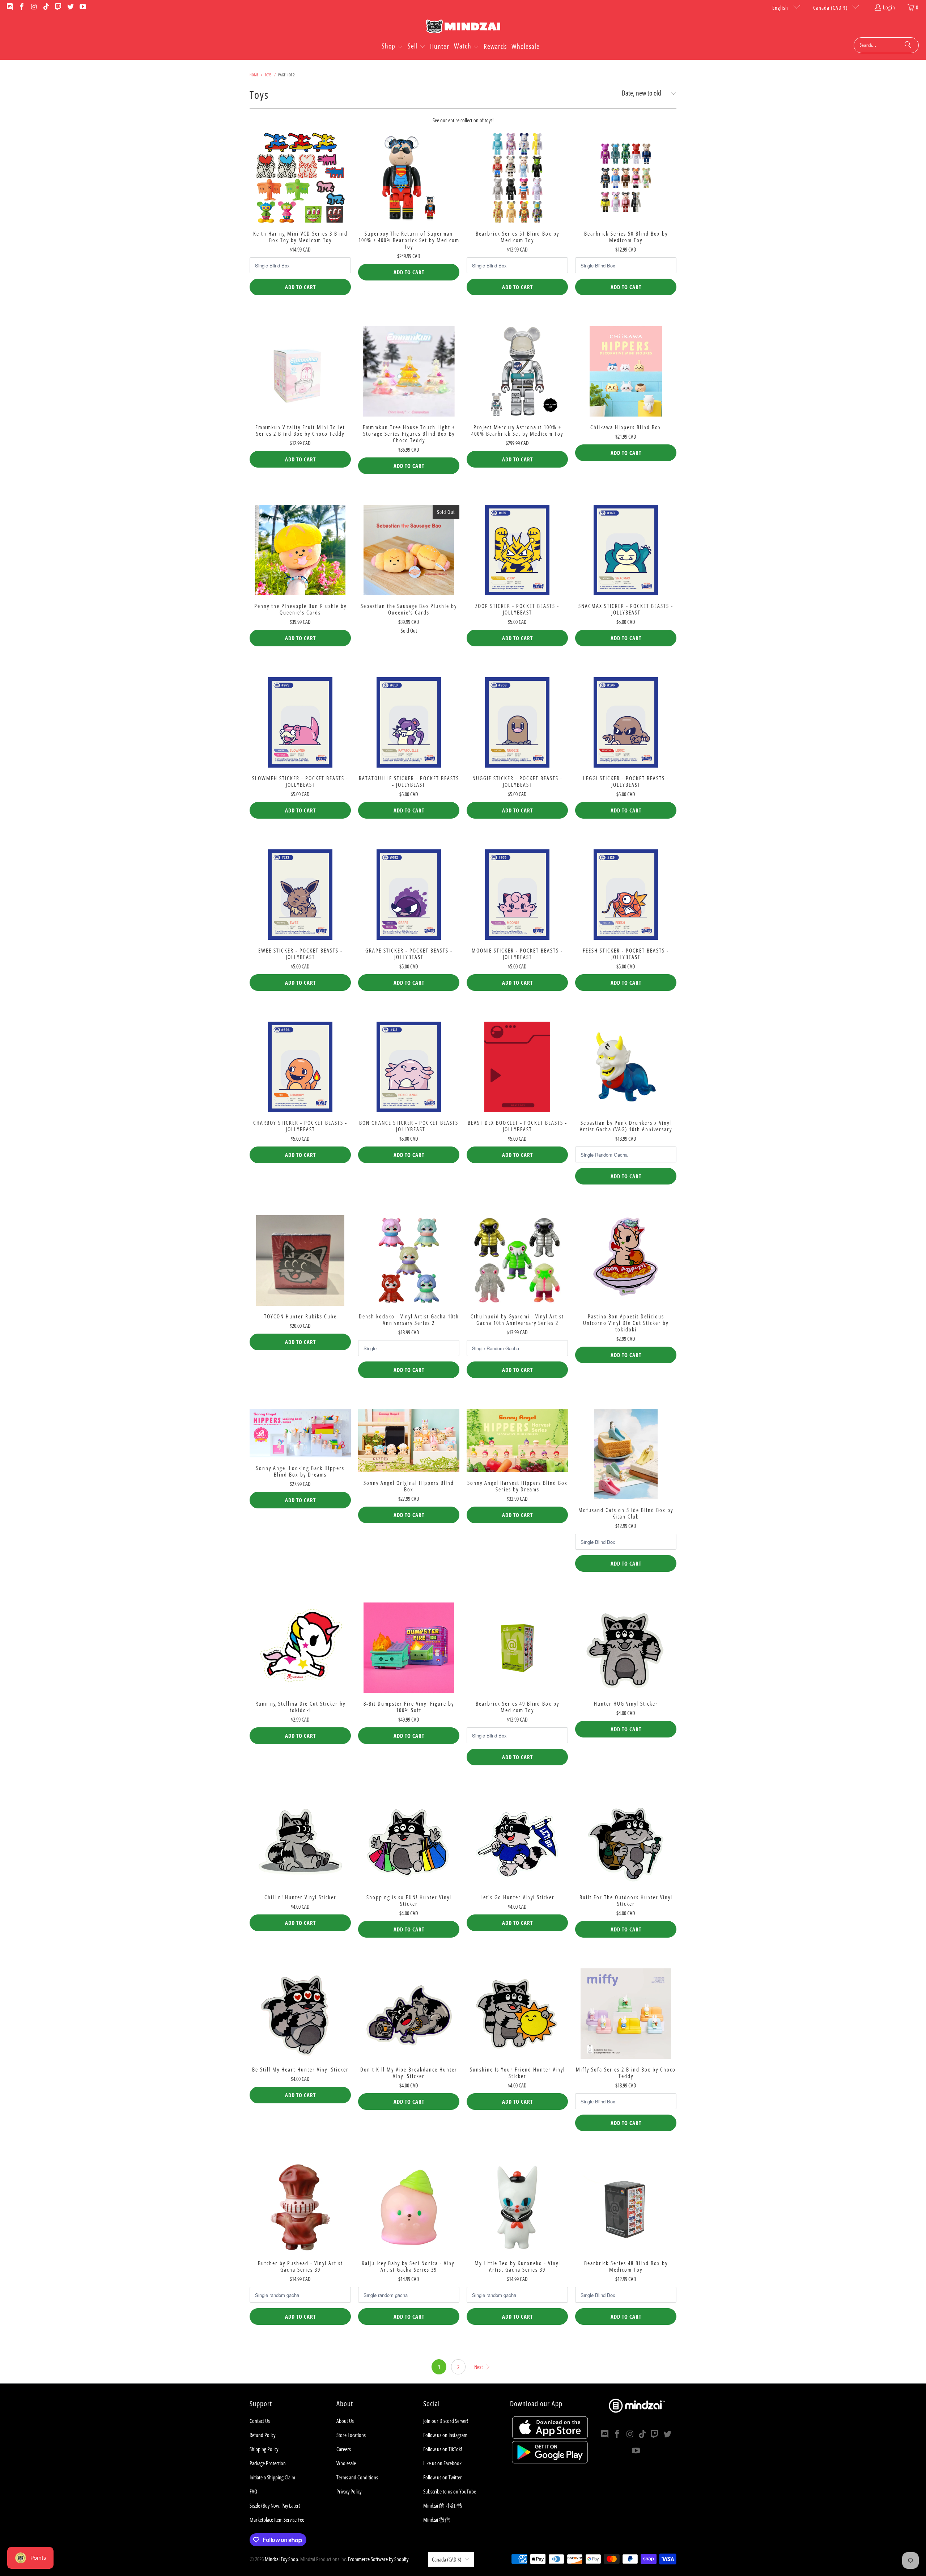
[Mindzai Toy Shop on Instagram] (33, 7)
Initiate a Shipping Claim (272, 2477)
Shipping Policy (264, 2449)
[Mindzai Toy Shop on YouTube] (82, 7)
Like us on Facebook (442, 2463)
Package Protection (268, 2463)
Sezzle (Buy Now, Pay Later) (275, 2505)
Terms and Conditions (357, 2477)
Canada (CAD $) (831, 8)
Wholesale (346, 2463)
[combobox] (886, 45)
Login (889, 7)
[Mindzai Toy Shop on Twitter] (70, 7)
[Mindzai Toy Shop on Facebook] (22, 7)
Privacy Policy (349, 2491)
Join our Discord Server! (446, 2421)
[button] (392, 47)
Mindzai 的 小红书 (443, 2505)
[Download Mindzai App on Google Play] (550, 2461)
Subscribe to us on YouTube (450, 2491)
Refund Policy (262, 2435)
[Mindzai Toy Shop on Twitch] (58, 7)
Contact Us (260, 2421)
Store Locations (351, 2435)
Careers (344, 2449)
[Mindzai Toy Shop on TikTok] (46, 7)
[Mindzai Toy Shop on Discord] (9, 7)
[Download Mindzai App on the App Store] (550, 2437)
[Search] (908, 45)
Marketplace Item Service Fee (277, 2520)
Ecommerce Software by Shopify (378, 2559)
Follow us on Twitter (443, 2477)
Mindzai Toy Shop (281, 2559)
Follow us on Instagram (445, 2435)
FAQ (253, 2491)
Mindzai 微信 (437, 2520)
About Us (345, 2421)
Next (479, 2367)
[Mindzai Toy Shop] (463, 28)
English (781, 8)
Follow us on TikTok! (443, 2449)
